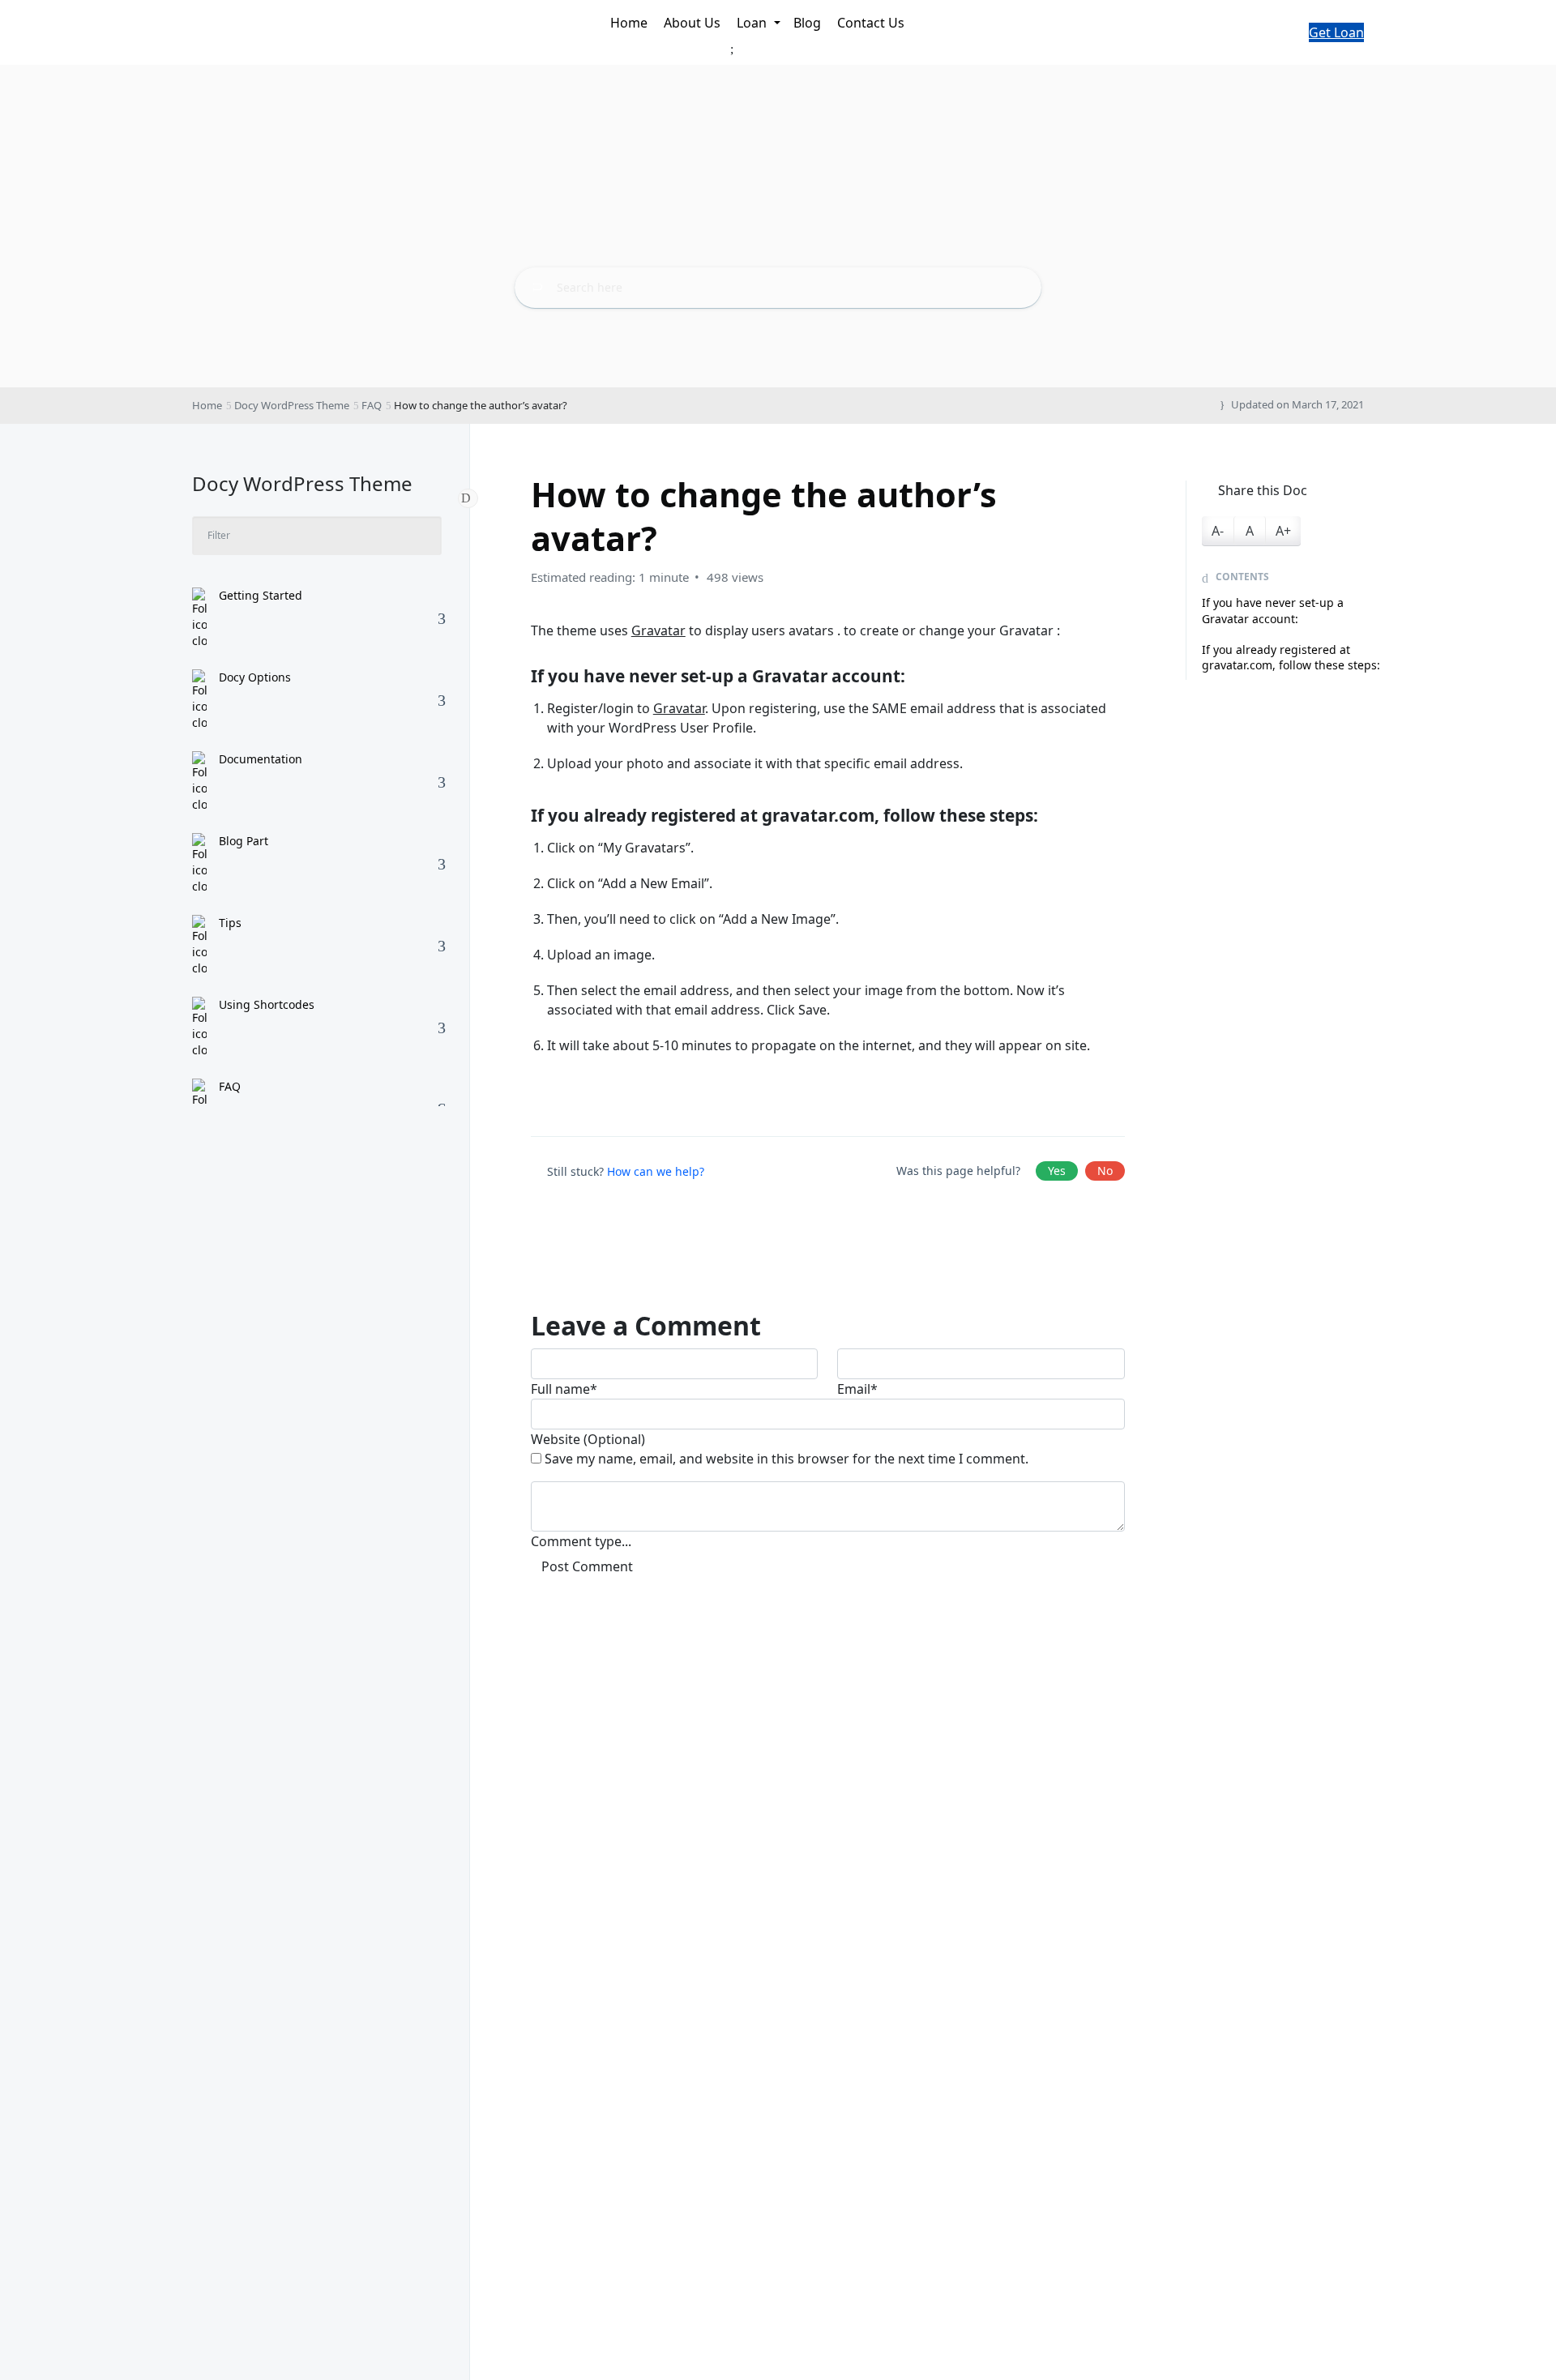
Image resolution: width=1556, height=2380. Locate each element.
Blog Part (244, 841)
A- (1218, 531)
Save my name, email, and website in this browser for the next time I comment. (787, 1459)
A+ (1283, 531)
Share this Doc (1263, 490)
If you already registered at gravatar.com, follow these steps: (1291, 658)
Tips (230, 923)
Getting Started (261, 595)
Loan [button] (753, 23)
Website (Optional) (588, 1439)
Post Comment (587, 1566)
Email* (857, 1389)
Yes (1057, 1171)
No (1105, 1171)
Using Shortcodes (267, 1004)
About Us (694, 23)
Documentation (261, 759)
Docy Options (255, 677)
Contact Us (872, 23)
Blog (809, 23)
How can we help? (656, 1171)
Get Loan (1336, 32)
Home (631, 23)
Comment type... (581, 1541)
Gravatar (658, 630)
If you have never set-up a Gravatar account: (1273, 611)
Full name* (564, 1389)
